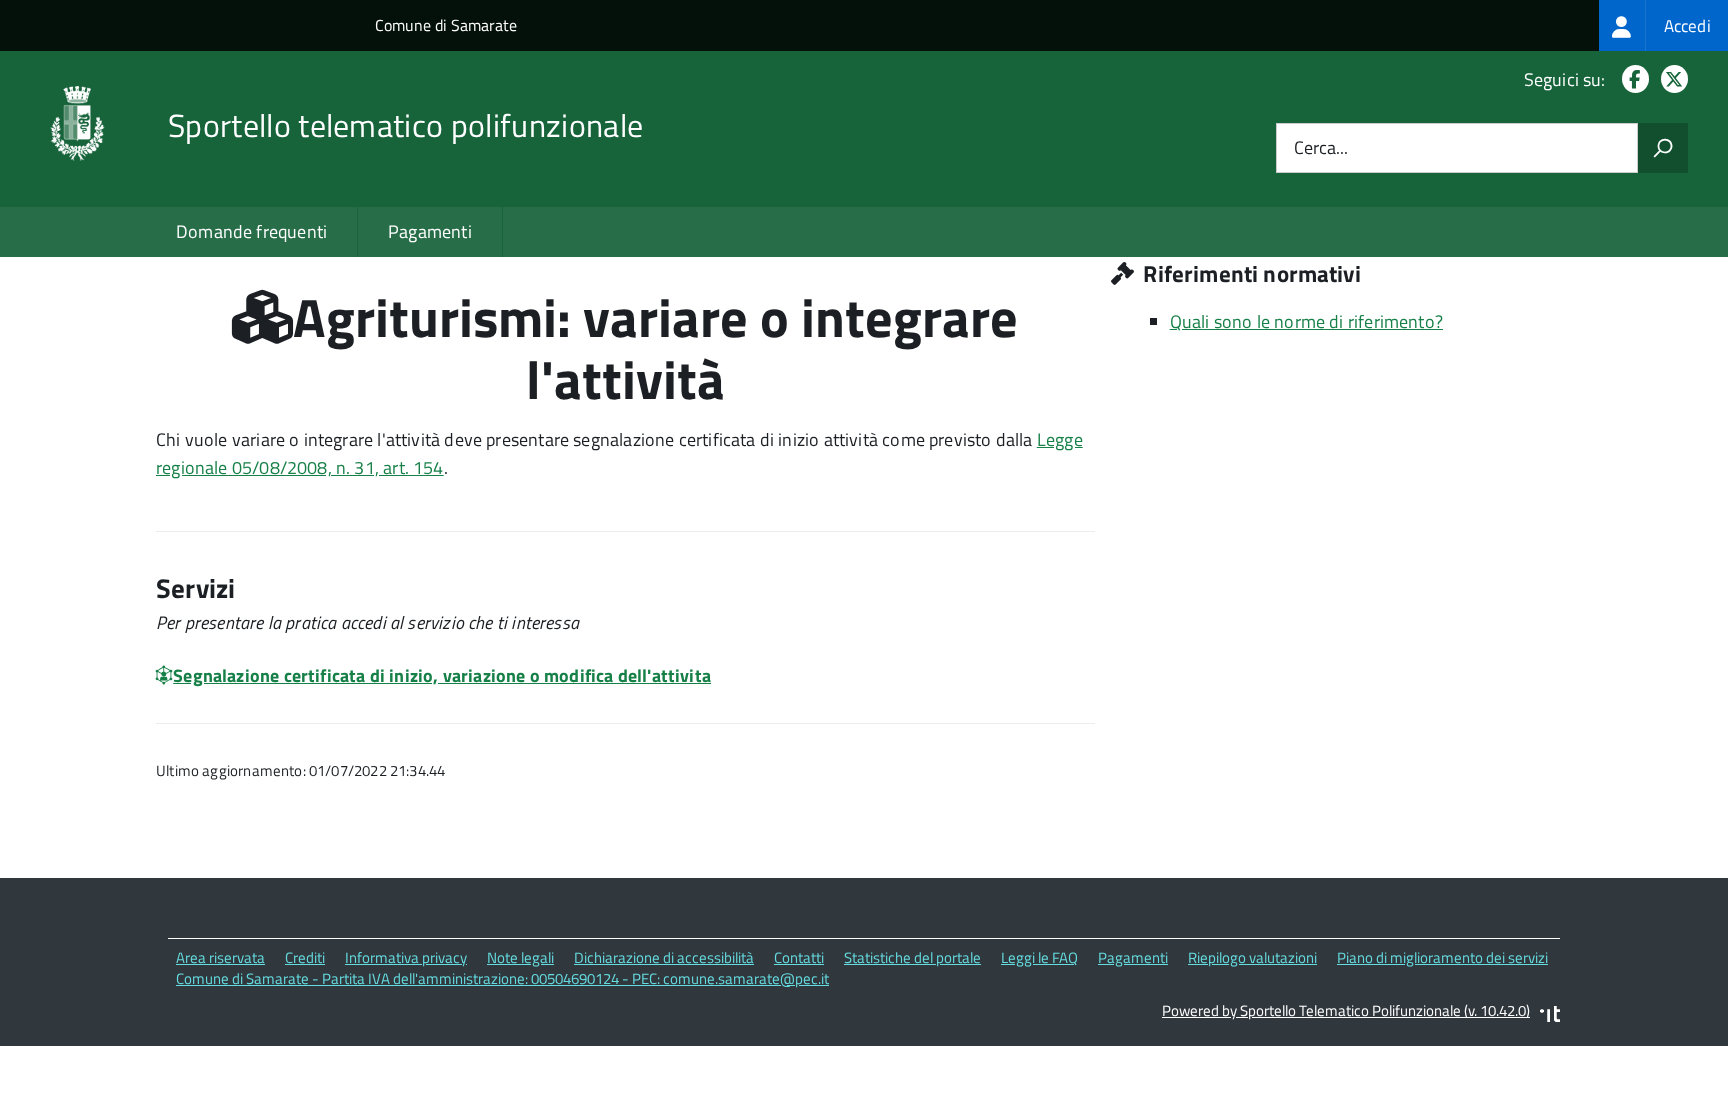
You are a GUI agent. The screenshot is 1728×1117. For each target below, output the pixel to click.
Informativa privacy (406, 957)
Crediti (305, 957)
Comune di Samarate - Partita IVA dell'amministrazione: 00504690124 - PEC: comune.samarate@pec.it (502, 978)
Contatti (799, 957)
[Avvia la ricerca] (1663, 148)
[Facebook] (1631, 79)
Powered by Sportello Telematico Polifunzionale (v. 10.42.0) (1346, 1010)
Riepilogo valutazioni (1252, 957)
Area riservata (220, 957)
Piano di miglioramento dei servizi (1442, 957)
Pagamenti (430, 231)
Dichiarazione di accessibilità (664, 957)
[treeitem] (1663, 25)
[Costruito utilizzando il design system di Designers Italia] (1550, 1016)
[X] (1670, 79)
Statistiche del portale (912, 957)
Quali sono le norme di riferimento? (1306, 321)
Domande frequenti (251, 231)
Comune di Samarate (446, 25)
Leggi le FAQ (1039, 957)
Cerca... (1321, 148)
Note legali (520, 957)
